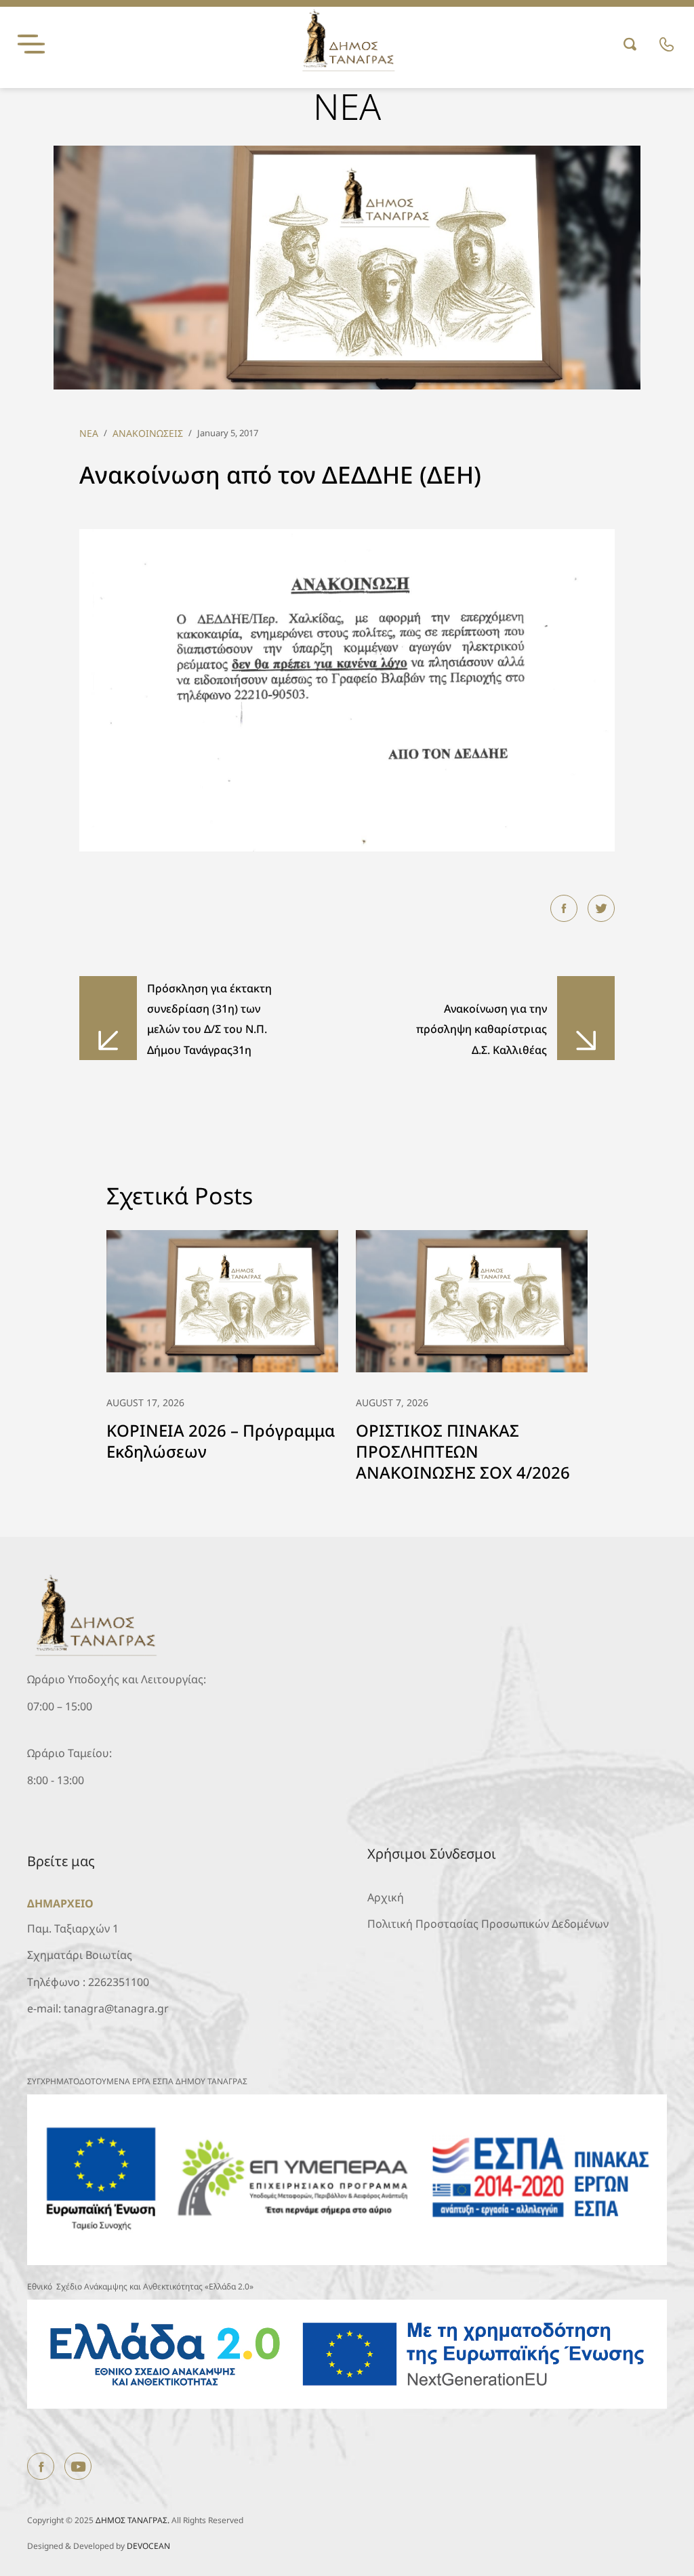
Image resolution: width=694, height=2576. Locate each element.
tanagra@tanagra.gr (116, 2008)
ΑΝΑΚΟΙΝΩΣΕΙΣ (148, 433)
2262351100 (119, 1982)
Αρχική (386, 1897)
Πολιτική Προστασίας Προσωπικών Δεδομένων (488, 1924)
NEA (89, 433)
